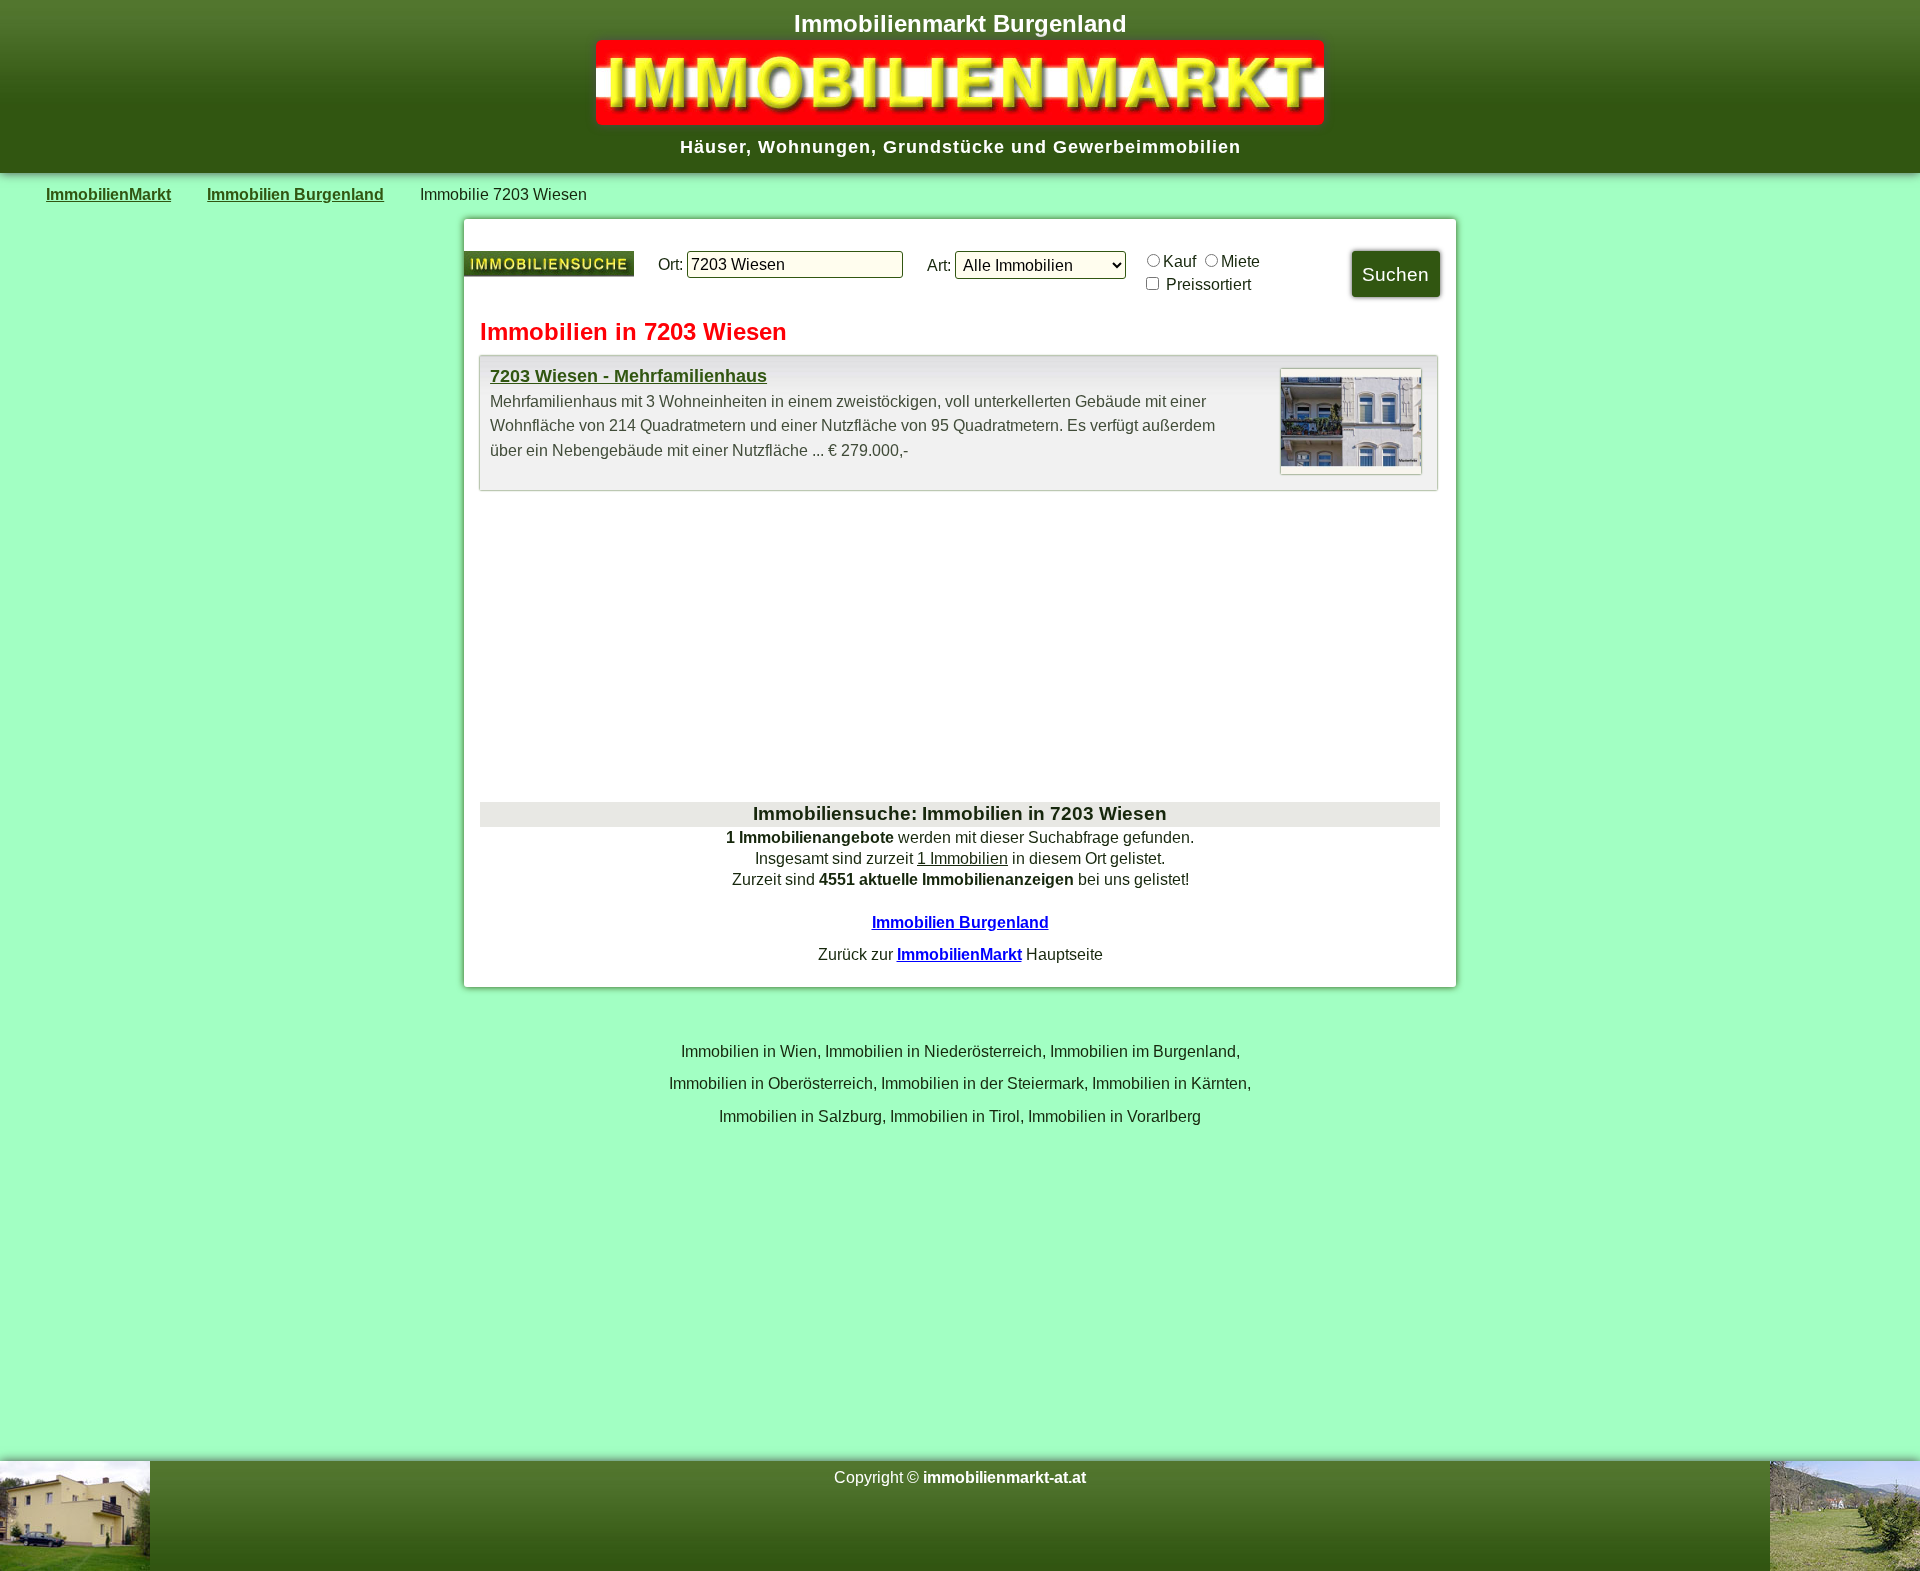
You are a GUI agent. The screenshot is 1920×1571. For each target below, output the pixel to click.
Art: (939, 265)
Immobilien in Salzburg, (802, 1116)
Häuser (713, 147)
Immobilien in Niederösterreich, (935, 1051)
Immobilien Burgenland (295, 194)
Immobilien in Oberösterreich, (773, 1083)
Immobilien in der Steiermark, (984, 1083)
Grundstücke (944, 147)
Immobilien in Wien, (751, 1051)
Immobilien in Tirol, (957, 1116)
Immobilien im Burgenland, (1145, 1051)
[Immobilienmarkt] (960, 119)
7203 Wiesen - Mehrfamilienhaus (628, 376)
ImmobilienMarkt (108, 194)
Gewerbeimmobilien (1147, 147)
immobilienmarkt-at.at (1004, 1477)
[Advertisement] (960, 646)
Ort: (670, 264)
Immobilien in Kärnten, (1171, 1083)
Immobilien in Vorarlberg (1114, 1116)
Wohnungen (814, 147)
